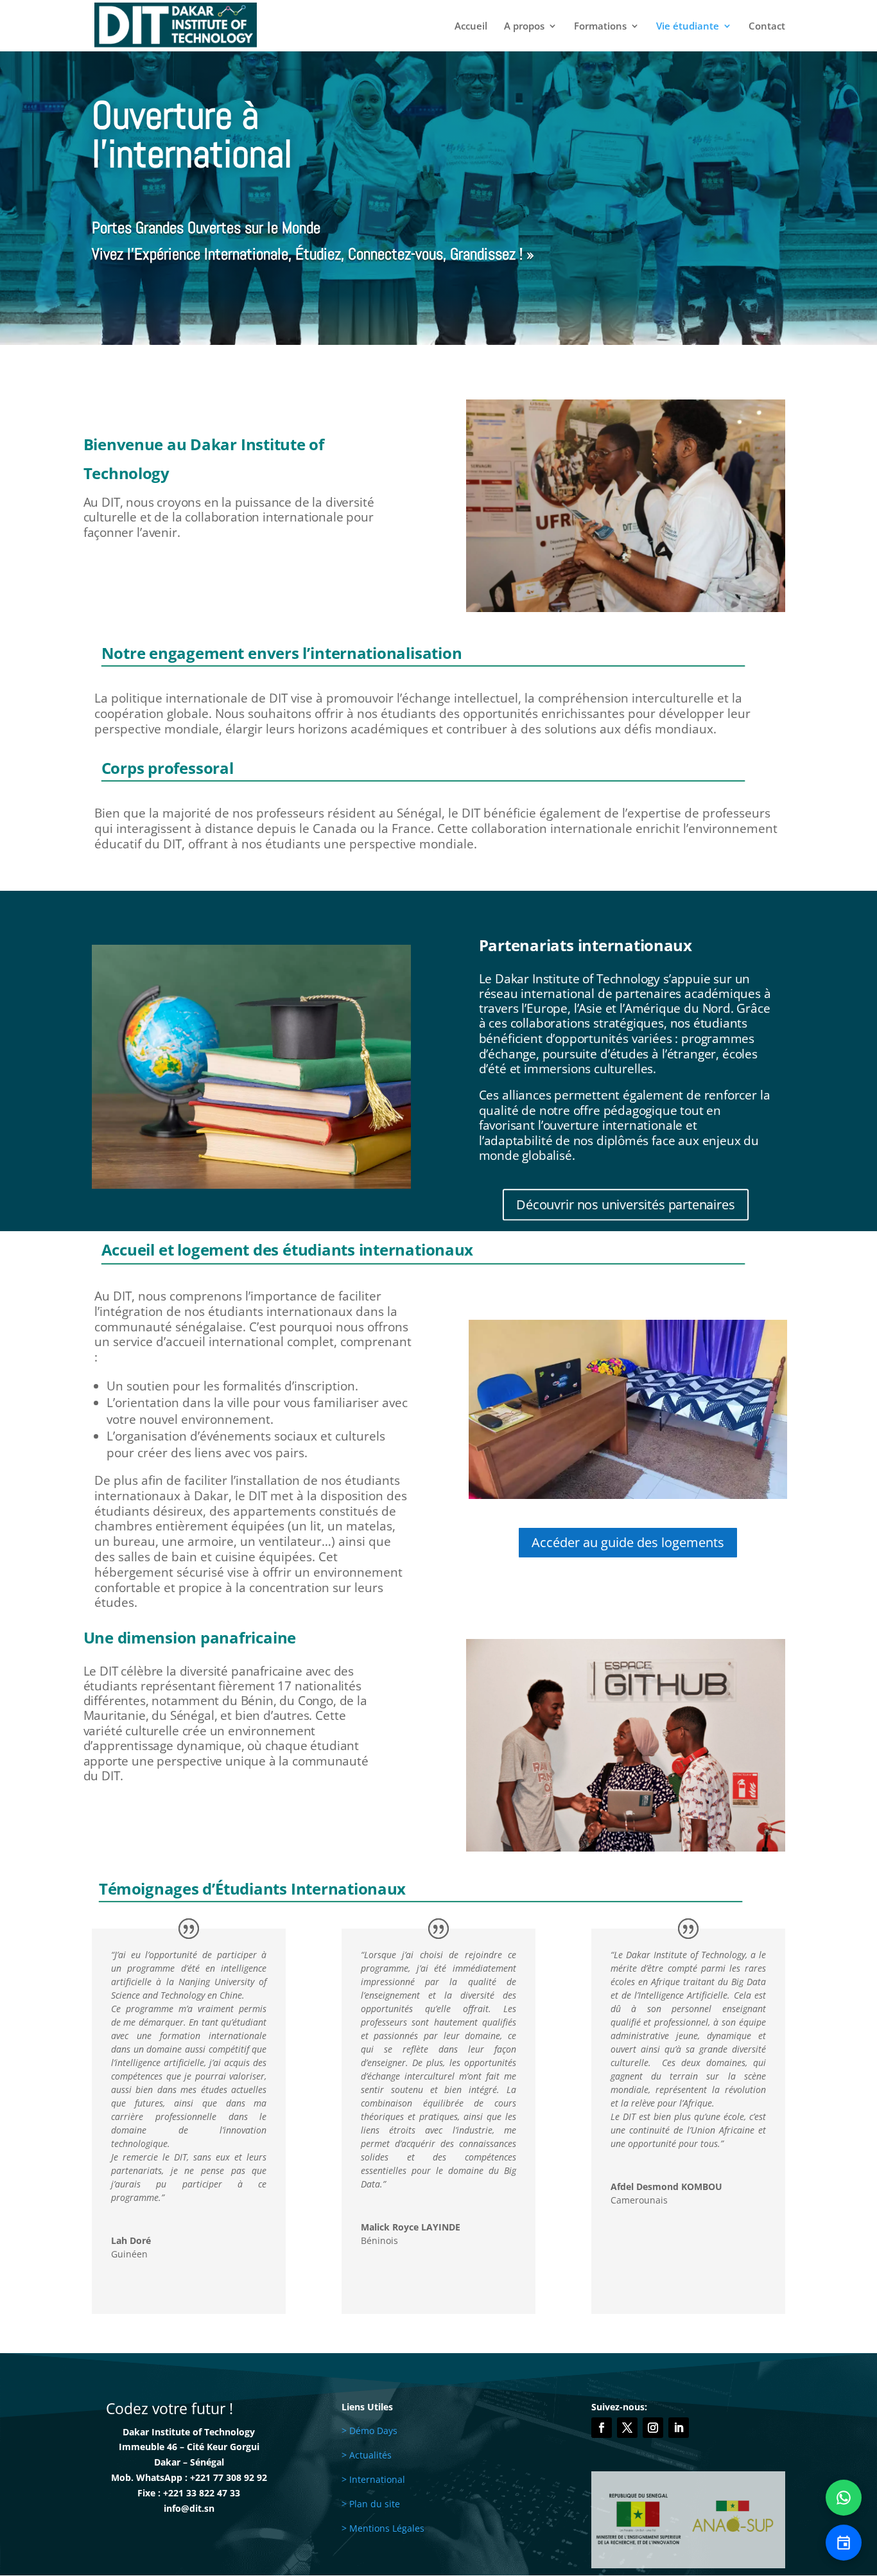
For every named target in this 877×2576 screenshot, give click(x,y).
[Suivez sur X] (627, 2428)
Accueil (471, 27)
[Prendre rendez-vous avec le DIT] (844, 2543)
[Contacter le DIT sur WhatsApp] (844, 2498)
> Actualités (367, 2455)
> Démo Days (369, 2431)
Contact (767, 27)
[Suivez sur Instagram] (653, 2428)
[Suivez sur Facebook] (602, 2428)
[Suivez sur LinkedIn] (679, 2428)
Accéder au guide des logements (628, 1542)
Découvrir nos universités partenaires (626, 1204)
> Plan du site (371, 2504)
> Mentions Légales (383, 2528)
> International (373, 2479)
